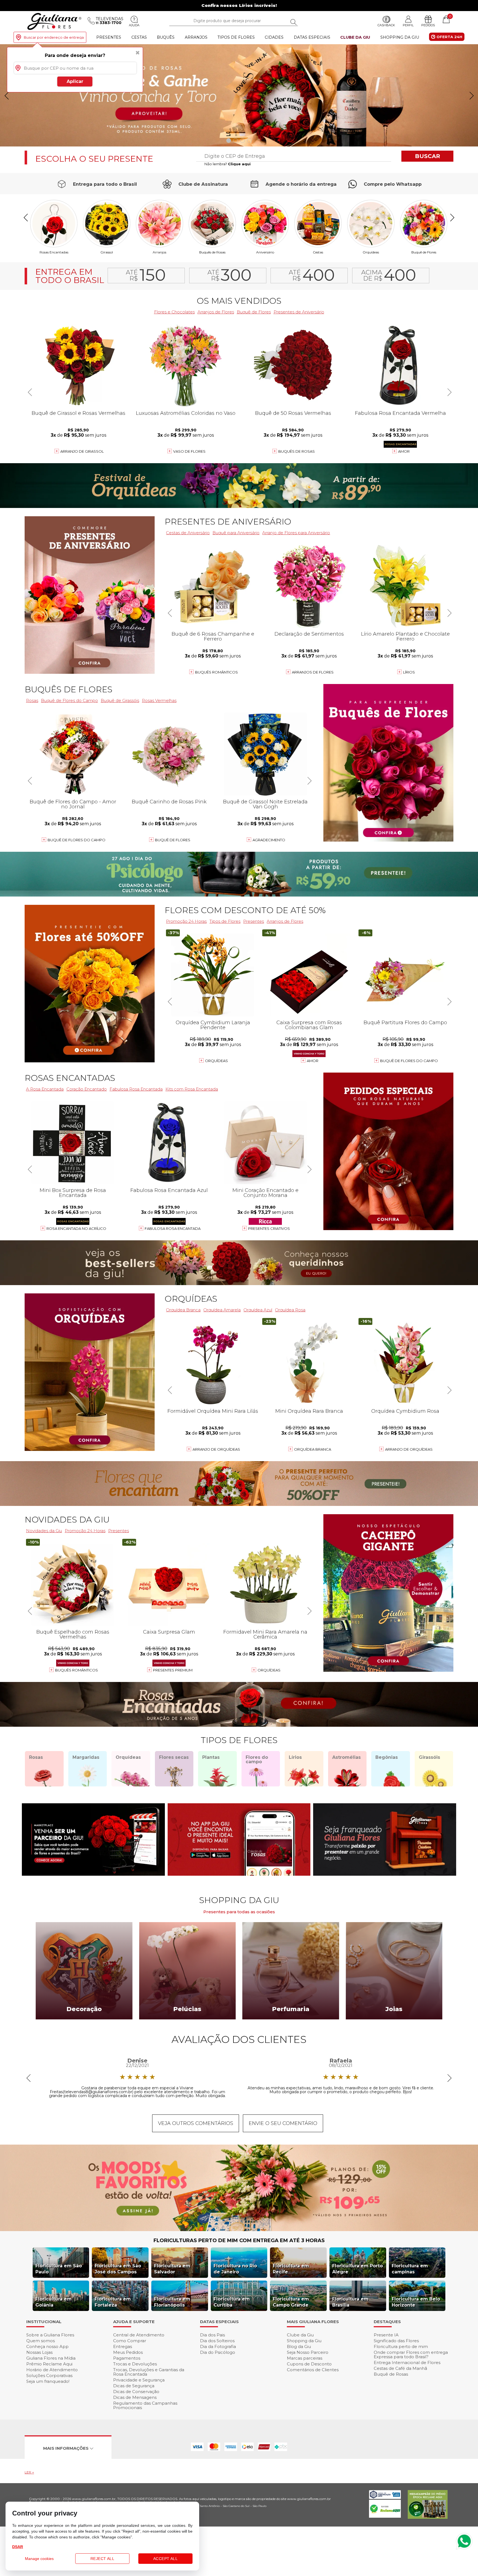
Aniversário (265, 252)
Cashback (386, 25)
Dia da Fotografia (218, 2346)
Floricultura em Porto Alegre (358, 2269)
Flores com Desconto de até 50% (245, 910)
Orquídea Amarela (222, 1310)
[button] (471, 96)
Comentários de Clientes (313, 2370)
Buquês (166, 37)
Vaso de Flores (189, 451)
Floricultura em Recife (291, 2269)
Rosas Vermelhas (159, 700)
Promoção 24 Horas (186, 921)
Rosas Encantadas (70, 1078)
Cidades (274, 37)
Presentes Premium (173, 1670)
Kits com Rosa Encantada (192, 1089)
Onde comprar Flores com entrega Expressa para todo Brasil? (411, 2354)
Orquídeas (371, 252)
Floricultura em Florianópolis (172, 2302)
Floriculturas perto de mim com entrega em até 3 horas (239, 2240)
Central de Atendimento (139, 2335)
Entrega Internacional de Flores (407, 2363)
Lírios (409, 672)
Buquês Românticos (216, 672)
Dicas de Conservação (136, 2392)
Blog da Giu (299, 2346)
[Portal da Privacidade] (385, 2497)
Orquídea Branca (183, 1310)
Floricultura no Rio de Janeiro (235, 2269)
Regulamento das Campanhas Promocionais (145, 2405)
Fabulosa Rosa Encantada (136, 1089)
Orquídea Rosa (290, 1310)
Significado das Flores (396, 2341)
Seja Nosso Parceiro (308, 2352)
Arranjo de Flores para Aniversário (296, 533)
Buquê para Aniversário (236, 533)
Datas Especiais (312, 37)
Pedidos (428, 25)
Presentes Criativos (269, 1228)
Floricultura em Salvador (172, 2269)
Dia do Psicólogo (218, 2352)
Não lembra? (228, 164)
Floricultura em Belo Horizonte (416, 2302)
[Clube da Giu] (239, 2230)
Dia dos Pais (212, 2335)
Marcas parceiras (305, 2358)
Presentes (109, 37)
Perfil (408, 25)
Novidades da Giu (67, 1520)
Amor (404, 451)
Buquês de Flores (68, 689)
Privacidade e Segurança (139, 2380)
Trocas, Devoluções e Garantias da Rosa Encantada (149, 2372)
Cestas (139, 37)
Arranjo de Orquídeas (216, 1449)
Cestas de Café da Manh (400, 2368)
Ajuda (134, 25)
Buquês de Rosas (212, 252)
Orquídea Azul (258, 1310)
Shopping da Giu (400, 37)
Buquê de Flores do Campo (409, 1061)
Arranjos (196, 37)
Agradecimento (269, 840)
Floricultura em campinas (410, 2269)
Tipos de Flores (236, 37)
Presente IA (386, 2335)
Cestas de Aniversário (188, 533)
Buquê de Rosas (391, 2374)
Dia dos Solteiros (217, 2341)
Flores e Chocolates (174, 312)
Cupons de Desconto (309, 2364)
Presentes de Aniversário (299, 312)
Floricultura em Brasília (350, 2302)
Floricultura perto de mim (401, 2346)
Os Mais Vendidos (239, 301)
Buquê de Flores (424, 252)
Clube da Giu (355, 37)
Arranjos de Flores (216, 312)
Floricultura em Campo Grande (291, 2302)
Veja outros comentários (196, 2123)
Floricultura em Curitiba (232, 2302)
